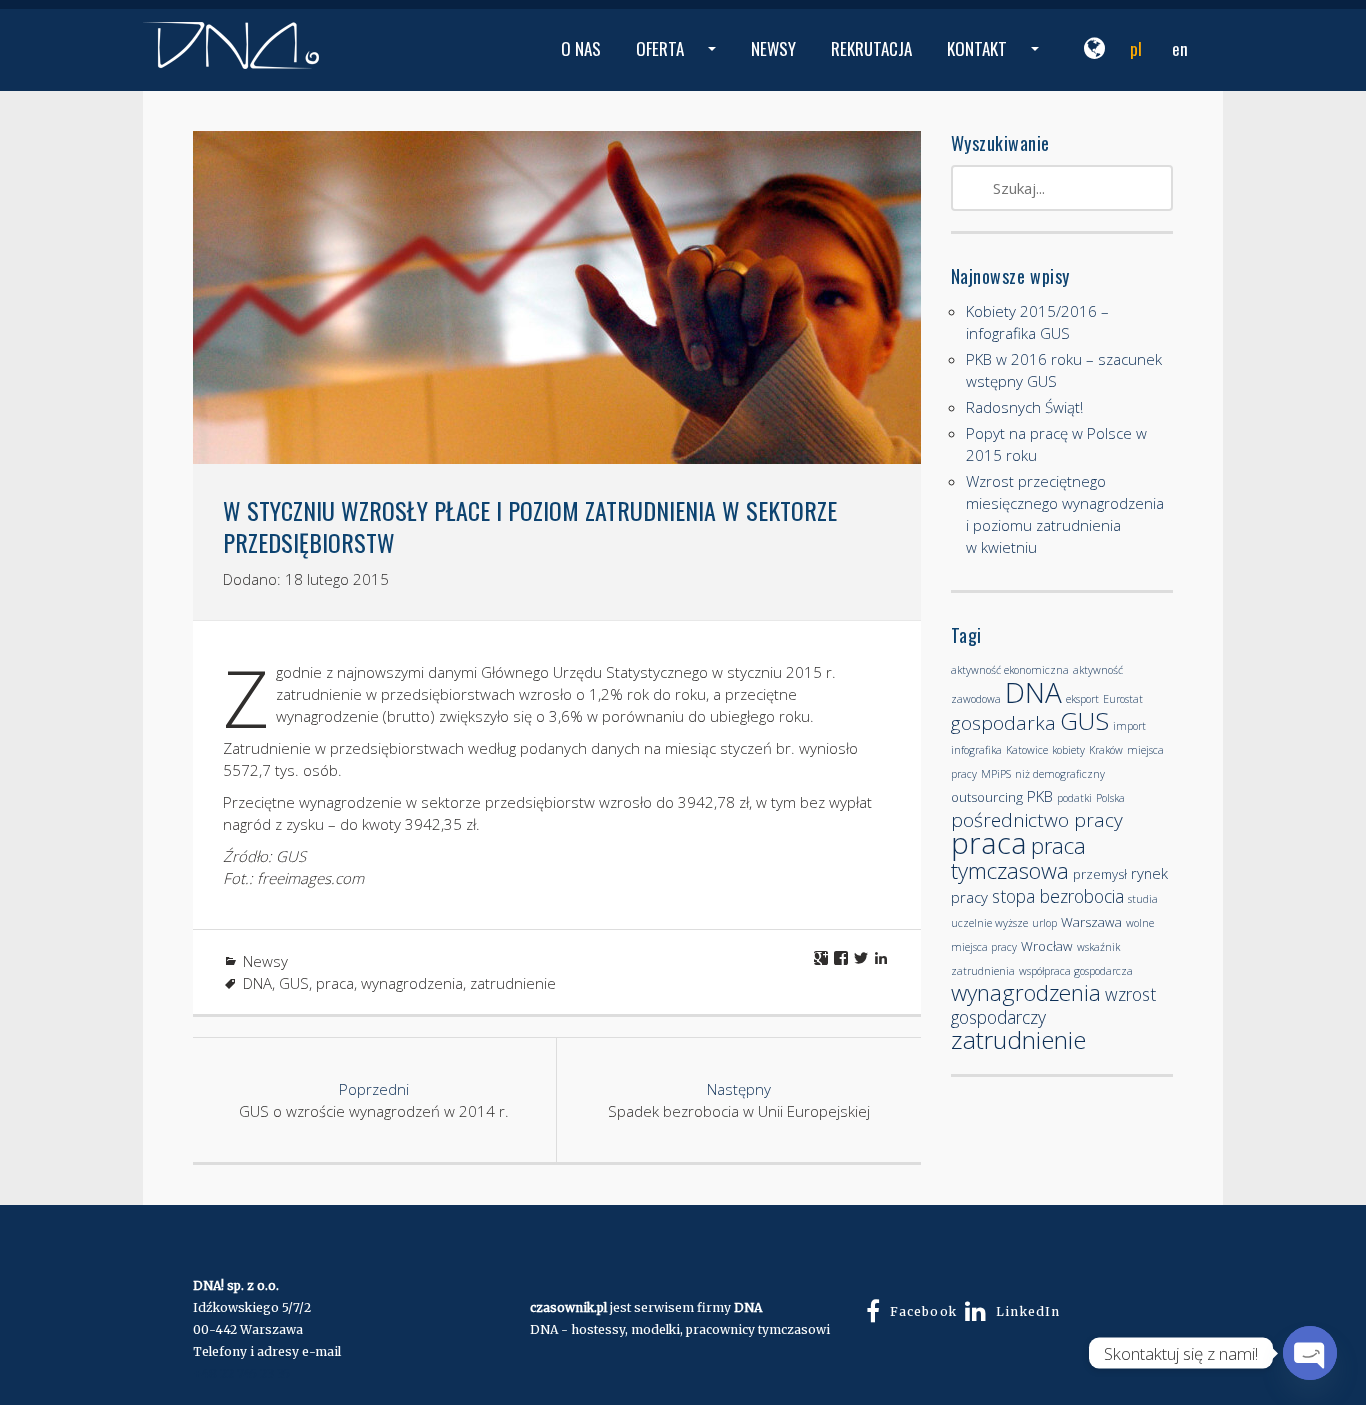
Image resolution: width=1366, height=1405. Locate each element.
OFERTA (678, 63)
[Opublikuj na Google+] (821, 958)
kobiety (1068, 750)
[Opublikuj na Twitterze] (861, 958)
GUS (294, 983)
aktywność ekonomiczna (1010, 670)
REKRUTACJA (871, 48)
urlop (1044, 923)
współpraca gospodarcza (1076, 971)
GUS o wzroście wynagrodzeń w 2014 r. (374, 1100)
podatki (1074, 798)
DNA (257, 983)
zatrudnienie (513, 983)
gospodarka (1003, 723)
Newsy (265, 961)
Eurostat (1123, 699)
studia (1143, 899)
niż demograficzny (1060, 774)
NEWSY (773, 48)
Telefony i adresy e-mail (267, 1351)
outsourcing (987, 797)
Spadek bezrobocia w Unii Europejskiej (739, 1100)
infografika (976, 750)
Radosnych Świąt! (1024, 407)
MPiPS (996, 774)
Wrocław (1047, 946)
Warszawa (1091, 922)
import (1129, 726)
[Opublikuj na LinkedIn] (881, 958)
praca (335, 983)
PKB (1040, 796)
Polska (1110, 798)
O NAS (581, 48)
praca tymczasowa (1018, 857)
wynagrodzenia (412, 983)
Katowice (1027, 750)
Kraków (1106, 750)
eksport (1082, 699)
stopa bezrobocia (1058, 896)
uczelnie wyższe (989, 923)
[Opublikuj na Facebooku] (841, 958)
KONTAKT (995, 63)
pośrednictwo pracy (1037, 820)
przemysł (1100, 874)
